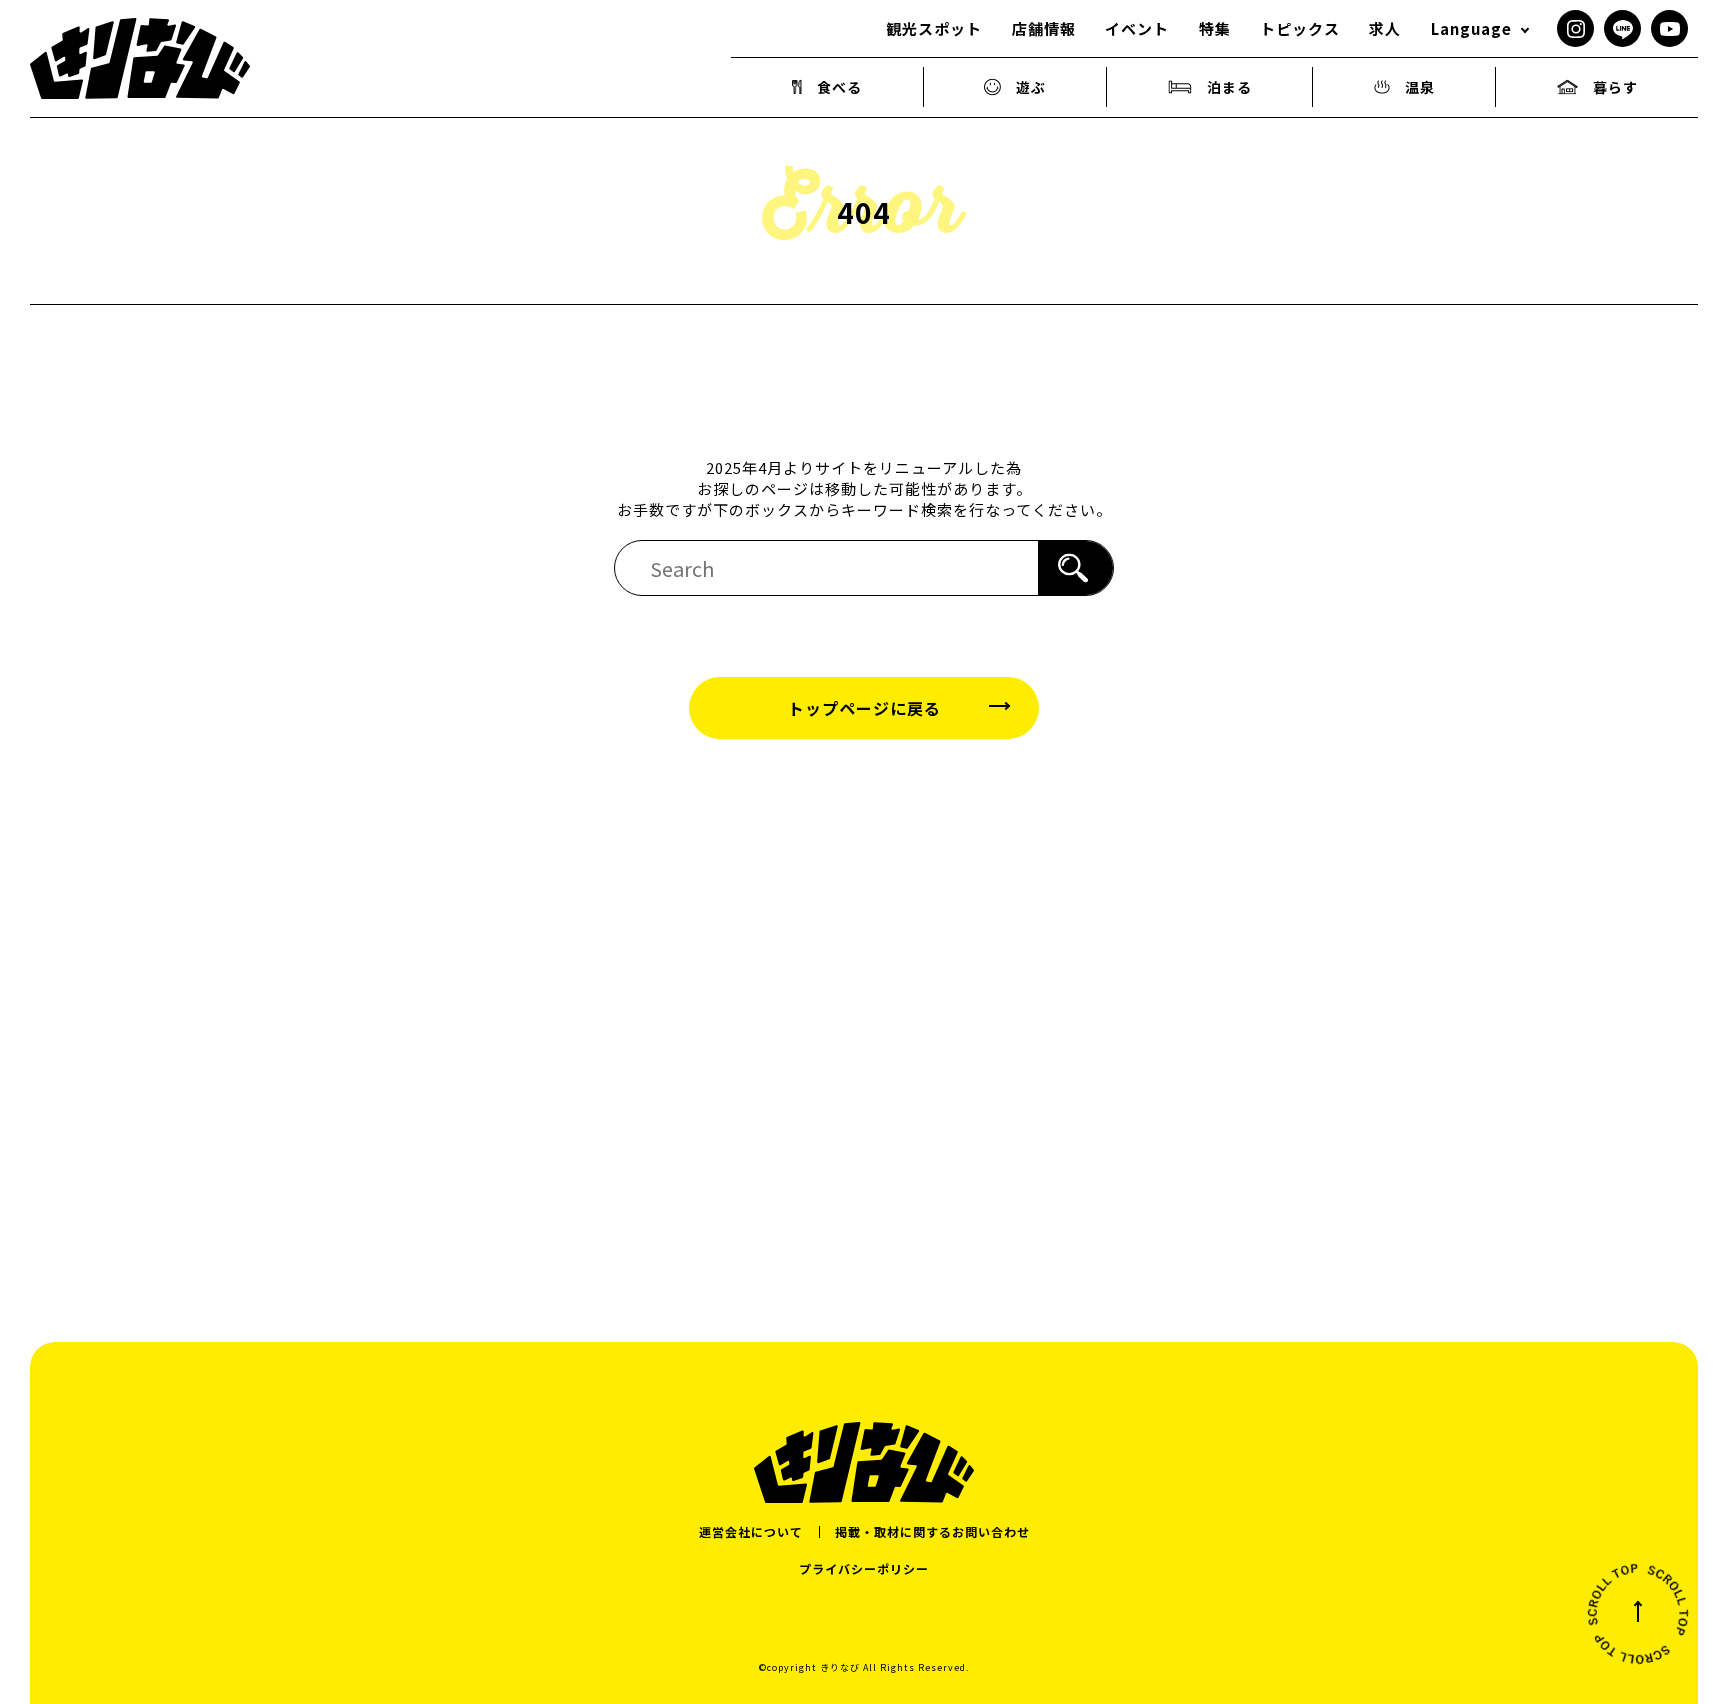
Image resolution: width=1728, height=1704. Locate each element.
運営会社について (751, 1531)
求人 (1385, 28)
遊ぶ (1031, 87)
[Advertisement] (864, 1000)
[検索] (1075, 568)
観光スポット (934, 28)
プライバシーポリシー (864, 1568)
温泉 (1420, 87)
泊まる (1229, 87)
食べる (839, 87)
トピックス (1300, 28)
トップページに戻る (864, 708)
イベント (1137, 28)
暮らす (1615, 87)
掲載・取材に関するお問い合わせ (932, 1531)
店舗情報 (1044, 28)
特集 (1215, 28)
